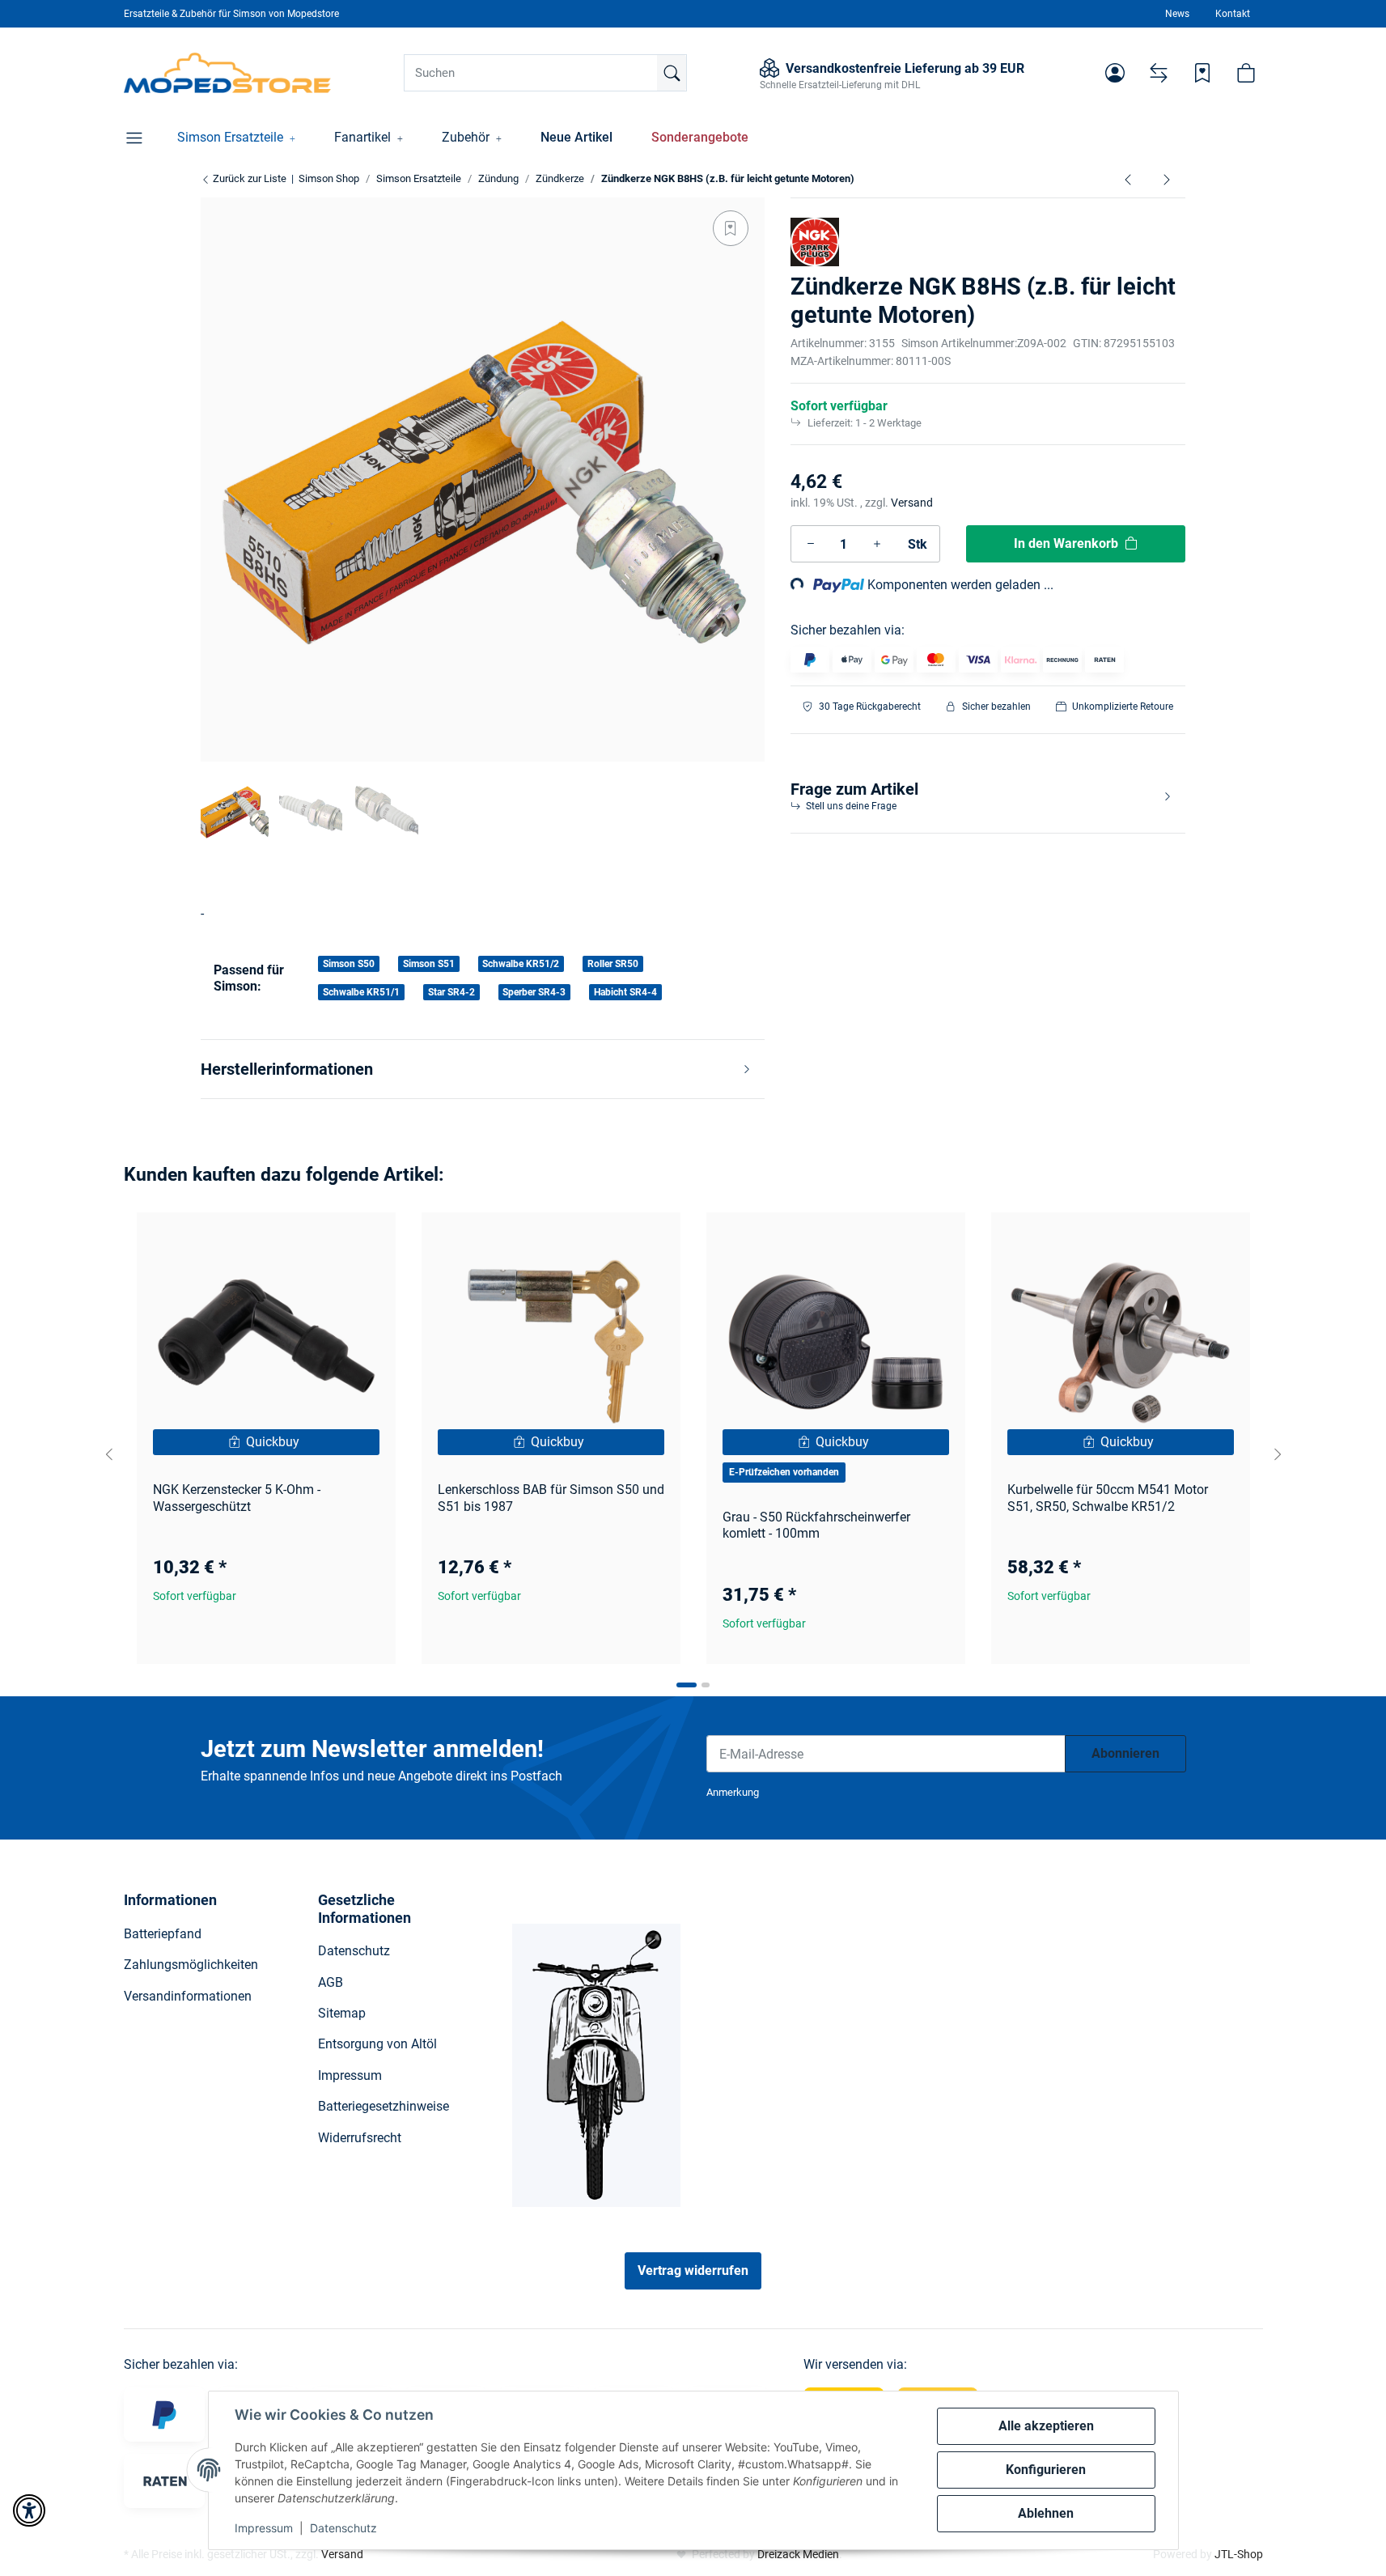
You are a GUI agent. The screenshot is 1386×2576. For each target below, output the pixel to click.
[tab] (687, 1685)
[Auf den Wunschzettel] (731, 228)
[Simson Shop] (228, 73)
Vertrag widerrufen (693, 2270)
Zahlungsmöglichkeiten (191, 1965)
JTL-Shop (1239, 2554)
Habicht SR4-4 (625, 992)
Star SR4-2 (451, 992)
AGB (331, 1982)
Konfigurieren (1046, 2470)
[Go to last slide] (109, 1454)
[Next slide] (1278, 1454)
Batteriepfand (163, 1934)
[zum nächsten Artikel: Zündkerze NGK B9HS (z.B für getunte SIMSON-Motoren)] (1167, 179)
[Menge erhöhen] (877, 544)
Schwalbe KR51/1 (361, 992)
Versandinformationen (188, 1996)
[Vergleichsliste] (1159, 73)
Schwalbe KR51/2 (521, 964)
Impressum (264, 2528)
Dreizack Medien (798, 2554)
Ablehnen (1046, 2513)
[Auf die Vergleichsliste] (326, 1240)
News (1177, 14)
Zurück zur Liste (248, 178)
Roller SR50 (613, 964)
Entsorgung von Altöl (377, 2044)
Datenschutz (343, 2528)
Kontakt (1233, 14)
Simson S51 (429, 964)
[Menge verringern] (811, 544)
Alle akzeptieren (1046, 2426)
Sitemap (342, 2013)
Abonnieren (1125, 1753)
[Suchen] (672, 73)
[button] (1115, 73)
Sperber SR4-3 (534, 992)
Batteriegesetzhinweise (384, 2106)
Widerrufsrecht (360, 2138)
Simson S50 (349, 964)
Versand (912, 503)
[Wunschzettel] (1202, 73)
